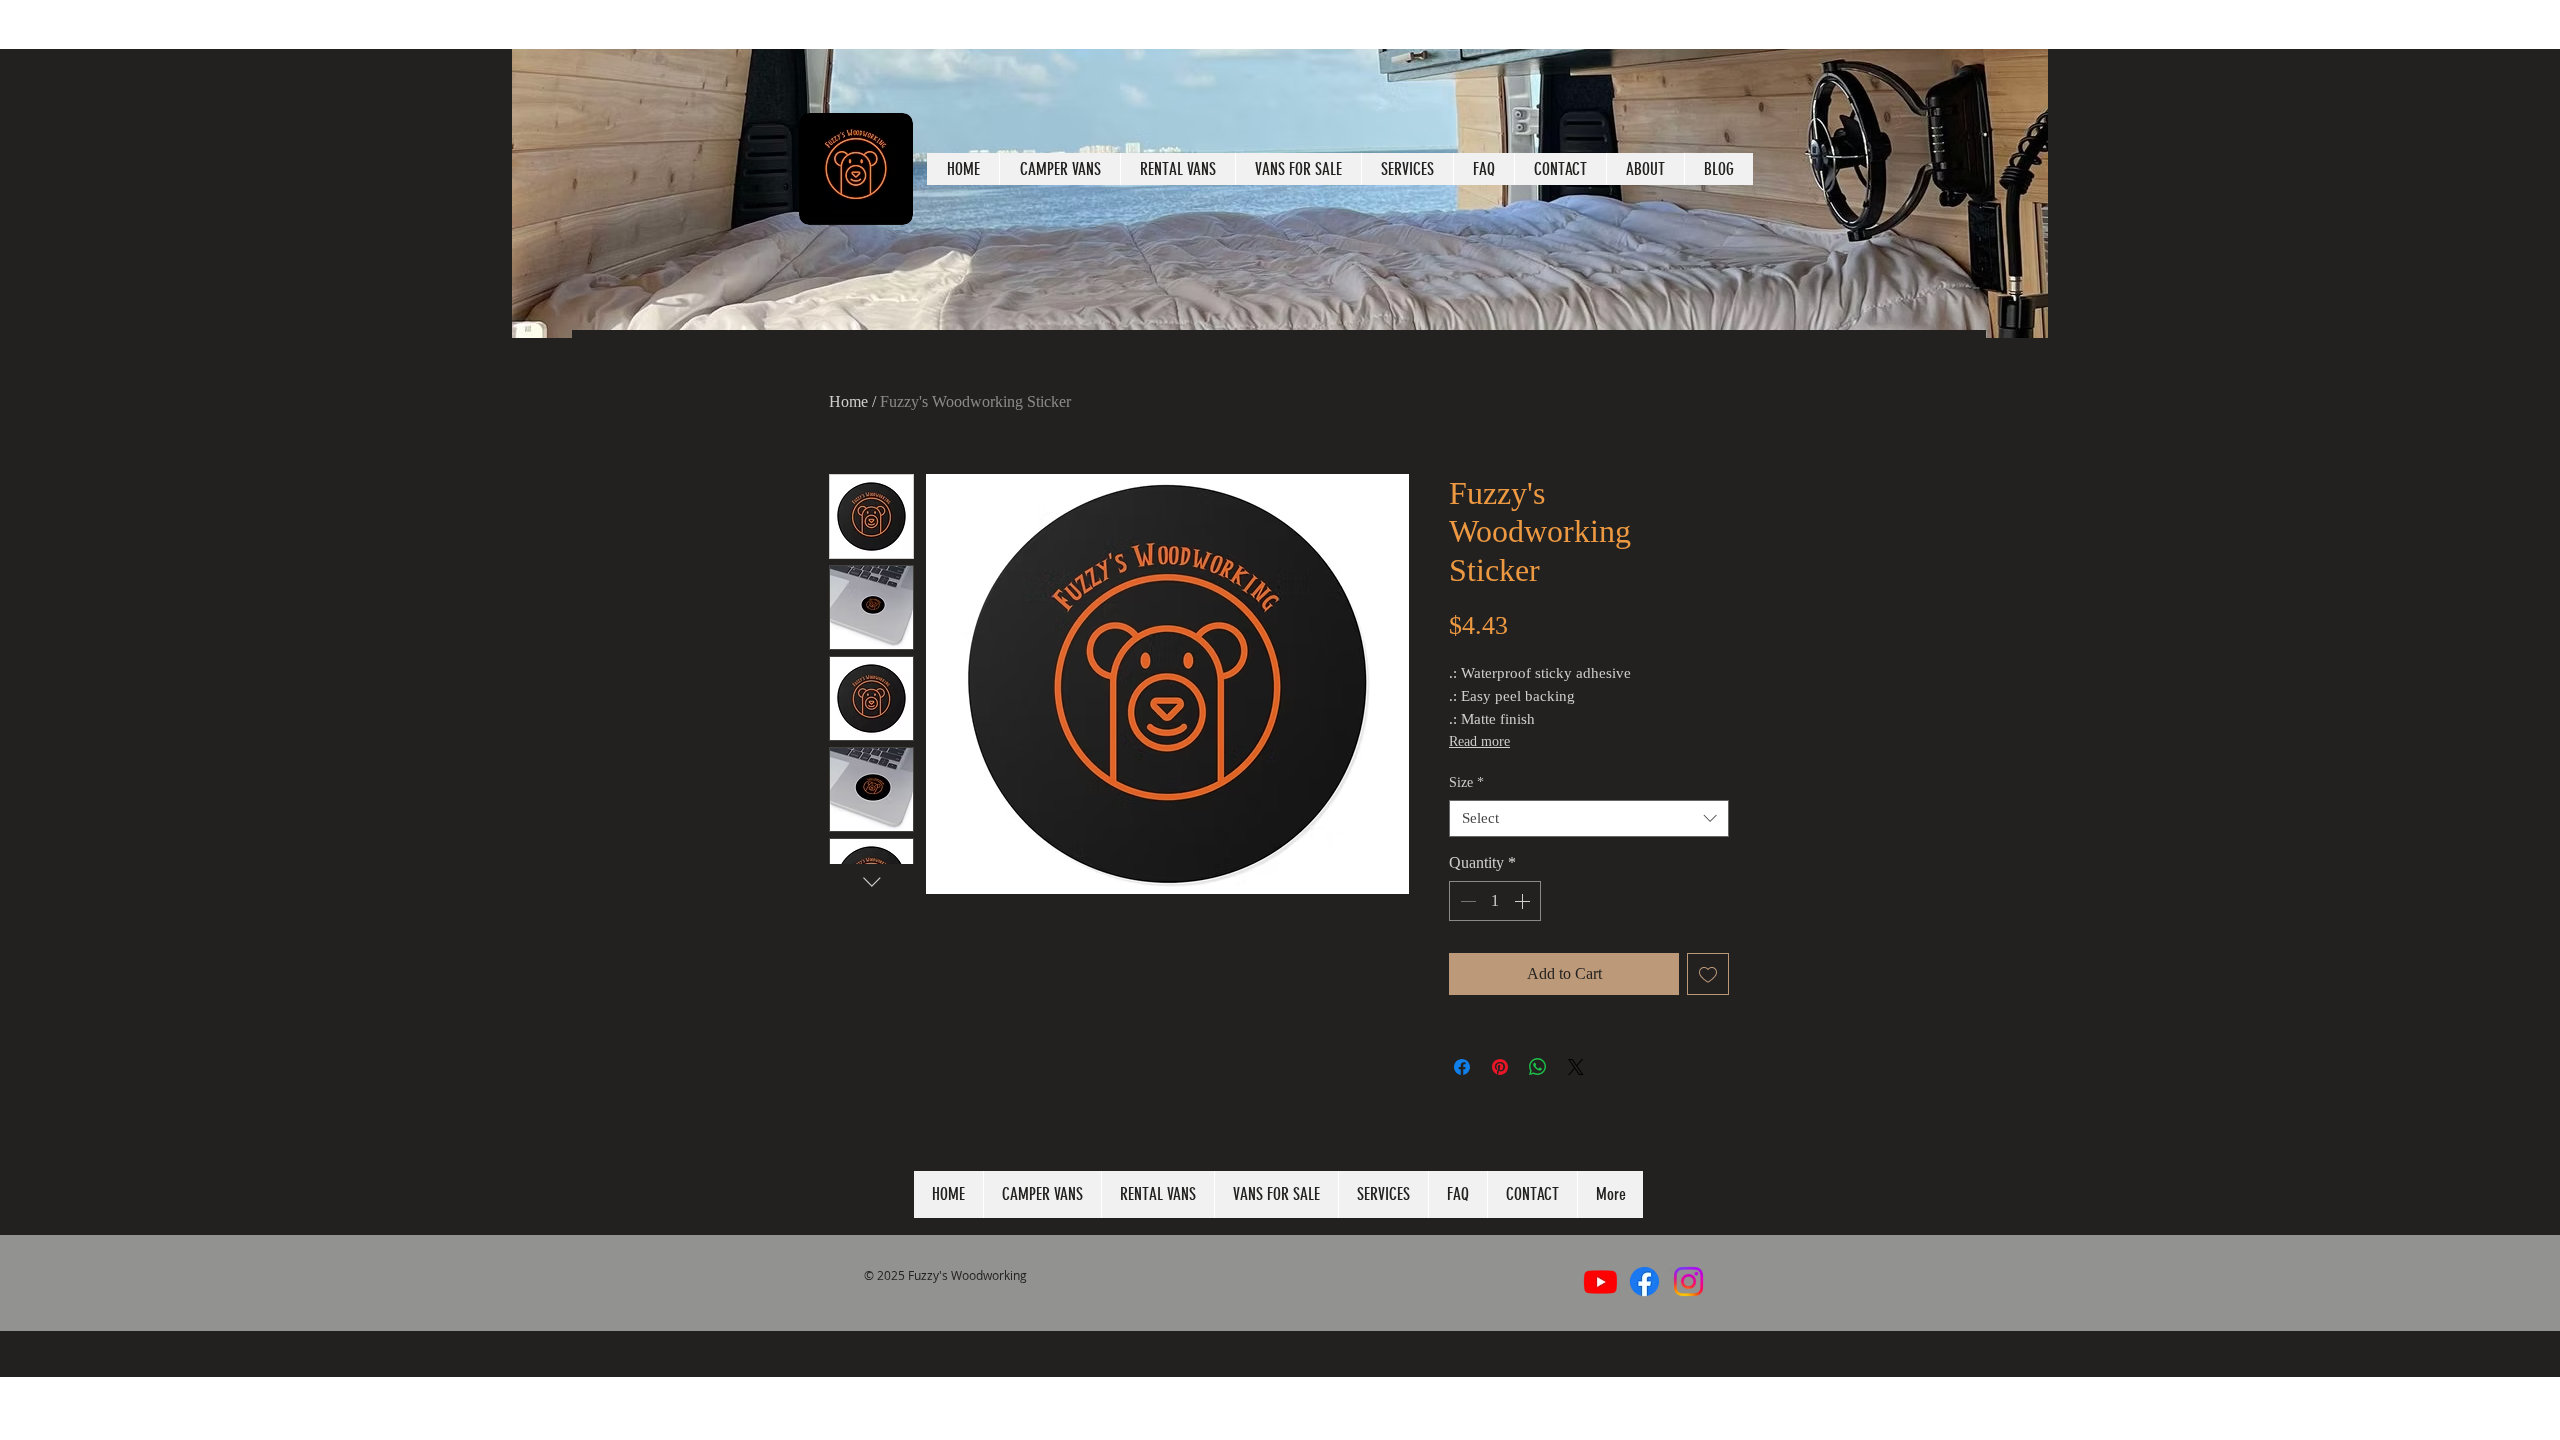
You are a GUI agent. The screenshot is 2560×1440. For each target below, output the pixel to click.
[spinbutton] (1495, 901)
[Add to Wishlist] (1708, 974)
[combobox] (1589, 819)
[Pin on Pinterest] (1500, 1067)
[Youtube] (1600, 1281)
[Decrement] (1466, 901)
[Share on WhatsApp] (1538, 1067)
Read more (1479, 741)
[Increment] (1524, 901)
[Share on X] (1576, 1067)
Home (848, 401)
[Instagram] (1688, 1281)
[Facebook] (1644, 1281)
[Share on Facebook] (1462, 1067)
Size (1466, 782)
